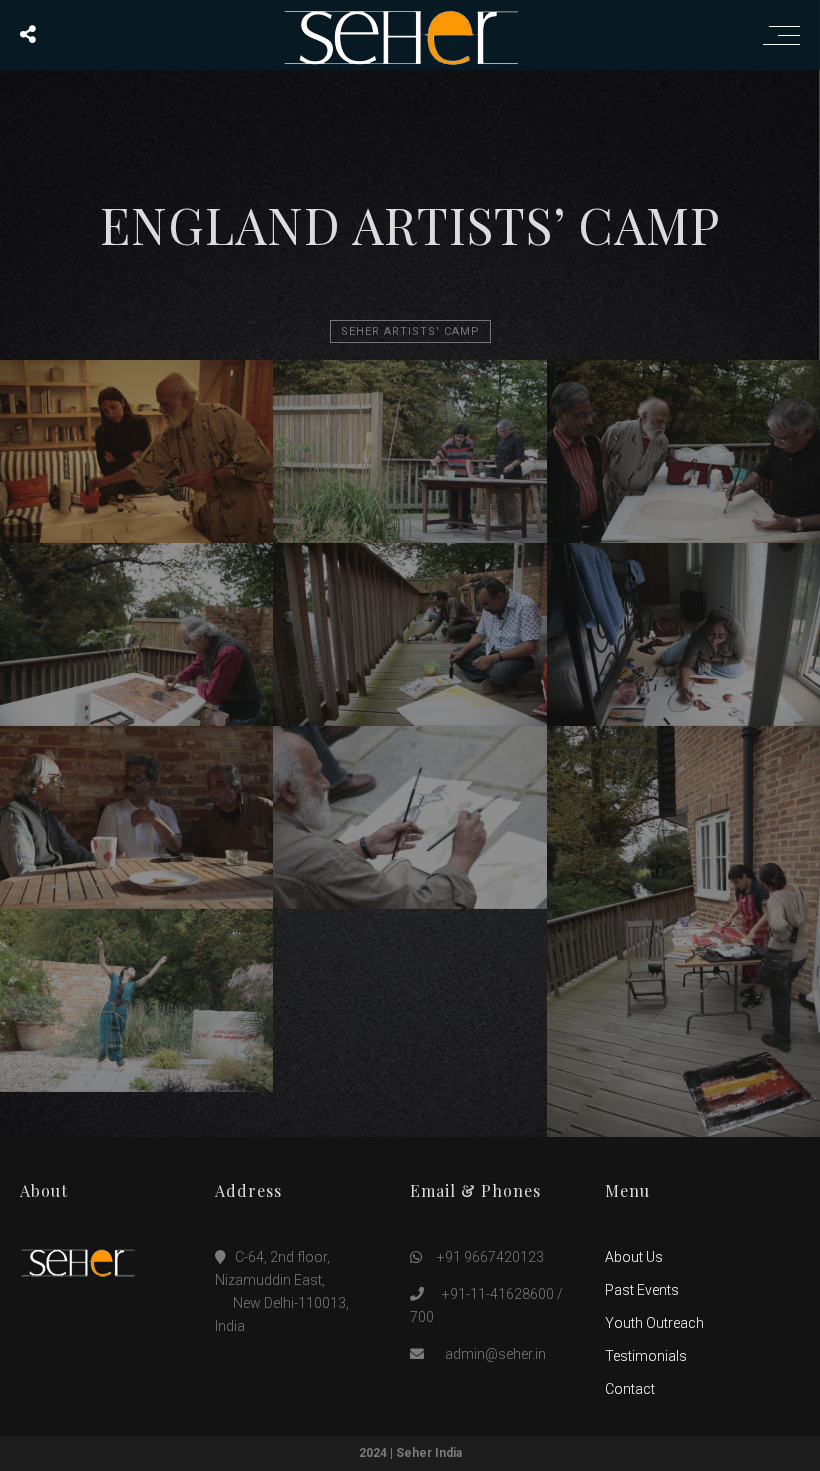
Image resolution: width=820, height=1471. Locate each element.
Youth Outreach (654, 1323)
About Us (634, 1257)
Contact (630, 1389)
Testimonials (646, 1356)
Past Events (642, 1290)
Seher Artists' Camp (410, 331)
